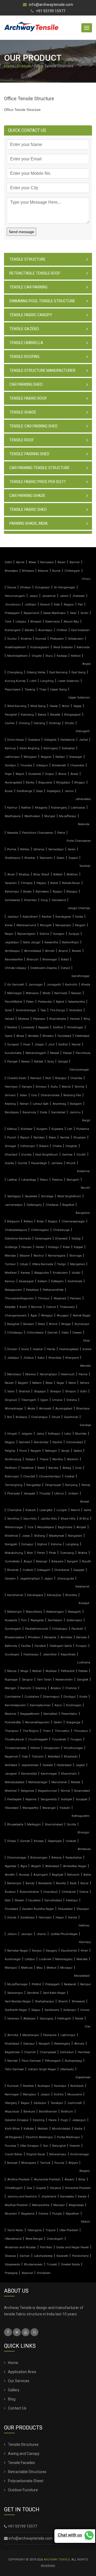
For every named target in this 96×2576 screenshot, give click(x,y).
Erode (83, 1697)
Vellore (35, 1748)
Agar (34, 1316)
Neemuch (68, 1374)
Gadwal (48, 1765)
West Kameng (17, 706)
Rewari (26, 1062)
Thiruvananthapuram (19, 1298)
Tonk (8, 622)
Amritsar (66, 1637)
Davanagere (43, 1239)
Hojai (8, 774)
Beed (41, 1468)
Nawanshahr (64, 1680)
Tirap (43, 690)
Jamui (69, 791)
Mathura (27, 1968)
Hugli (64, 2120)
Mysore (25, 1256)
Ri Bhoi (84, 1519)
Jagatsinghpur (30, 1579)
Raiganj (85, 2171)
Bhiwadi (36, 622)
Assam (69, 2179)
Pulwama (83, 1129)
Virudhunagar (73, 1748)
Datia (65, 1333)
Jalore (64, 596)
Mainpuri (11, 1968)
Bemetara (42, 892)
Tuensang (67, 1553)
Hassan (27, 1247)
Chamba (76, 1078)
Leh (70, 1129)
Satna (72, 1383)
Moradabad (82, 1976)
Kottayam (57, 1281)
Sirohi (84, 613)
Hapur (60, 1917)
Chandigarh (55, 2239)
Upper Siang (58, 690)
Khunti (71, 1163)
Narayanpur (63, 925)
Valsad (9, 1019)
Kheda (86, 985)
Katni (41, 1358)
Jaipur (33, 596)
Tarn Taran (44, 1680)
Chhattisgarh (14, 2188)
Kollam (42, 1281)
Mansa (12, 1671)
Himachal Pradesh (78, 2188)
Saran (72, 849)
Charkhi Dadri (17, 1078)
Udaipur (21, 622)
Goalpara (34, 740)
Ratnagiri (51, 1451)
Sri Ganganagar (65, 587)
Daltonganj (34, 1205)
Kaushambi (69, 1951)
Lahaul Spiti (41, 1104)
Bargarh (73, 1561)
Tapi (43, 1010)
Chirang (24, 723)
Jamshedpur (14, 1205)
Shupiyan (80, 1138)
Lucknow (45, 1959)
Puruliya (10, 2146)
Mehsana (32, 993)
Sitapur (36, 2010)
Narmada (61, 993)
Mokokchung (14, 1553)
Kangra (27, 1087)
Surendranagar (26, 1010)
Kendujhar (54, 1595)
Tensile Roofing (24, 357)
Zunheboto (12, 1561)
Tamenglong (14, 1485)
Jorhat (83, 740)
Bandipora (12, 1112)
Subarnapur (74, 1620)
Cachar (10, 723)
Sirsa (51, 1062)
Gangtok (83, 1680)
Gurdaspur (12, 1654)
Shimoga (75, 1256)
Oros (78, 1468)
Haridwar (84, 2052)
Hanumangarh (15, 596)
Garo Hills (30, 1519)
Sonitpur (10, 765)
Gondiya (85, 1425)
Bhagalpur (63, 783)
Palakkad (32, 1290)
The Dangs (57, 1010)
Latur (68, 1434)
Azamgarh (41, 1875)
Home (9, 66)
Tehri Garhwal (14, 2069)
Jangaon (11, 1774)
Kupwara (57, 1129)
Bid (9, 1417)
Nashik (57, 1442)
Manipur (59, 2205)
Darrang (39, 723)
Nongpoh (11, 1544)
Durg (44, 900)
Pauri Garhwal (31, 2061)
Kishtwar (27, 1129)
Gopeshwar (83, 2077)
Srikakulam (76, 639)
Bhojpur (80, 783)
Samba (65, 1138)
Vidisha (72, 1400)
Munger (50, 816)
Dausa (12, 587)
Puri (24, 1620)
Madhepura (13, 816)
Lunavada (28, 1027)
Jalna (40, 1434)
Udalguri (42, 765)
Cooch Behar (14, 2154)
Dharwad (61, 1239)
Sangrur (27, 1680)
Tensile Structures (23, 2444)
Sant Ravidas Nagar (18, 2001)
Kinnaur (41, 1087)
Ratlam (37, 1383)
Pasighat (11, 715)
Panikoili (77, 1629)
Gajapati (79, 1570)
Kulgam (42, 1129)
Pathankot (68, 1671)
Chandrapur (39, 1417)
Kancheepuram (15, 1705)
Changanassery (16, 1316)
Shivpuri (71, 1391)
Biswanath (59, 765)
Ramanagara (57, 1256)
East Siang (79, 672)
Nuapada (11, 1620)
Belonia (57, 1858)
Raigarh (80, 925)
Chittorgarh (72, 571)
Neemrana (53, 622)
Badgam (76, 1104)
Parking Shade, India (29, 523)
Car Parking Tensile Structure (39, 468)
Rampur (86, 1984)
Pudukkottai (13, 1722)
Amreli (50, 951)
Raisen (9, 1383)
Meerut (51, 1968)
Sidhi (83, 1391)
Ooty (25, 1757)
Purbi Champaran (79, 841)
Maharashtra (41, 2205)
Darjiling (39, 2120)
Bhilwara (28, 571)
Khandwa (55, 1358)
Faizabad (34, 1900)
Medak (76, 1782)
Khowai (39, 1841)
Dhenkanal (62, 1570)
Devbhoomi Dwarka (44, 968)
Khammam (69, 1774)
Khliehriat (11, 1536)
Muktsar (51, 1671)
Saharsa (39, 849)
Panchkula (83, 1053)
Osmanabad (75, 1442)
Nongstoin (75, 1536)
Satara (78, 1451)
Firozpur (81, 1646)
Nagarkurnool (47, 1791)
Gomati (25, 1841)
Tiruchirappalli (38, 1739)
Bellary (28, 1221)
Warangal (49, 1808)
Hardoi (73, 1917)
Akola (31, 1409)
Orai (88, 2027)
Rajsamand (31, 613)
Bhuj (87, 1019)
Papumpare (13, 690)
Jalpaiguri (79, 2120)
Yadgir (62, 1264)
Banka (30, 783)
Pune (23, 1451)
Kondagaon (63, 917)
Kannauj (85, 1942)
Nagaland (28, 2214)
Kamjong (71, 1485)
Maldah (43, 2129)
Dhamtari (30, 900)
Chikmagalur (40, 1230)
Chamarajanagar (73, 1221)
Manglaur (30, 2094)
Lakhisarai (78, 808)
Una (34, 1095)
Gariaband (59, 900)
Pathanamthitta (53, 1290)
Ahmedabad (33, 951)
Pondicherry (80, 2256)
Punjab (57, 2214)
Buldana (21, 1417)
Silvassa (10, 2256)
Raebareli (70, 1984)
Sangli (65, 1451)
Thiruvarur (81, 1731)
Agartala (11, 1866)
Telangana (34, 2230)
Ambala (33, 1036)
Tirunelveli (59, 1739)
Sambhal (33, 1993)
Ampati (81, 1527)
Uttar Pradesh (69, 2230)
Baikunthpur (71, 942)
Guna (25, 1349)
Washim (73, 1459)
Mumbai (81, 1434)
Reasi (52, 1138)
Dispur (50, 774)
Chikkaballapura (16, 1230)
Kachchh (71, 985)
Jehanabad (83, 799)
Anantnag (59, 1104)
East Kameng (58, 672)
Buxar (9, 791)
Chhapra (27, 883)
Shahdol (24, 1391)
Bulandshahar (29, 1892)
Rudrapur (44, 2086)
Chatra (57, 1146)
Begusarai (45, 783)
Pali (80, 605)
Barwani (29, 1324)
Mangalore (77, 1264)
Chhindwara (35, 1333)
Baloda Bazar (71, 883)
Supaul (73, 858)
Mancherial (59, 1782)
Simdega (47, 1196)
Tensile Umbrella (26, 343)
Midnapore (29, 2163)
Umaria (57, 1400)
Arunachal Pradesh (47, 2179)
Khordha (71, 1595)
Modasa (24, 1019)
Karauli (45, 605)
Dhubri (69, 723)
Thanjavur (12, 1731)
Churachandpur (50, 1476)
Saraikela (31, 1196)
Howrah (75, 2146)
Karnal (76, 1044)
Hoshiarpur (31, 1654)
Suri (46, 2146)
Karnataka (67, 2197)
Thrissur (44, 1298)
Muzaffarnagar (17, 1984)
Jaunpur (27, 1934)
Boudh (87, 1561)
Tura (30, 1527)
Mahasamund (26, 925)
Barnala (81, 1637)
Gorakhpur (27, 1917)
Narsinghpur (48, 1374)
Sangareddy (49, 1799)
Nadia (78, 2129)
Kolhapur (54, 1434)
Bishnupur (12, 1476)
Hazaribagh (39, 1163)
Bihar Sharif (41, 874)
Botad (65, 959)
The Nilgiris (31, 1731)
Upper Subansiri (79, 698)
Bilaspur (72, 892)
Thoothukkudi (14, 1739)
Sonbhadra (52, 2010)
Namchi (26, 1688)
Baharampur (58, 2154)
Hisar (27, 1044)
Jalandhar (50, 1654)
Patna (61, 833)
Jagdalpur (12, 942)
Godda (9, 1163)
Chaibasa (52, 1205)
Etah (8, 1900)
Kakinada (83, 647)
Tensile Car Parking (28, 287)
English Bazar (36, 2154)
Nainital (12, 2061)
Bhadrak (13, 1570)
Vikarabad (12, 1808)
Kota (57, 605)
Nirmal (65, 1791)
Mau (40, 1968)
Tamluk (45, 2163)
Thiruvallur (62, 1731)
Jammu (75, 1112)
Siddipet (66, 1799)
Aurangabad (13, 783)
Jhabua (28, 1358)
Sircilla (71, 1824)
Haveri (40, 1247)
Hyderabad (64, 1765)
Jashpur (13, 917)
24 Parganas (13, 2137)
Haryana (55, 2188)
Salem (58, 1722)
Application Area (22, 2372)
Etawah (19, 1900)
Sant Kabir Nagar (54, 1993)
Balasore (57, 1561)
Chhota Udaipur (16, 968)
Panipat (12, 1062)
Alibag (67, 1468)
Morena (31, 1374)
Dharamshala (50, 1095)
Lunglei (62, 1510)
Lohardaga (29, 1180)
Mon (30, 1553)
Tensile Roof (22, 440)
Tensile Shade (23, 412)
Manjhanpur (31, 2035)
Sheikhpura (13, 858)
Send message (21, 232)
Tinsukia (26, 765)
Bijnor (85, 1883)
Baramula (29, 1112)
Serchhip (13, 1519)
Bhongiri (83, 1832)
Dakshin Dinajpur (17, 2120)
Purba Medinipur (69, 2137)
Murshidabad (61, 2129)
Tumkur (10, 1264)
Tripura (51, 2230)
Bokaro (44, 1146)
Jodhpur (30, 605)
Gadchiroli (71, 1417)
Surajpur (59, 934)
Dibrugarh (83, 731)
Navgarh (44, 2044)
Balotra (29, 630)
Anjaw (86, 664)
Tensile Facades (21, 2463)
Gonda (12, 1917)
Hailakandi (68, 740)
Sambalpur (55, 1620)
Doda (44, 1112)
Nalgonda (27, 1791)
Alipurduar (12, 2112)
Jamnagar (35, 985)
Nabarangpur (55, 1612)
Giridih (81, 1155)
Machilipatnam (17, 656)
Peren (41, 1553)
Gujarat (41, 2188)
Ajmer (20, 562)
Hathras (84, 1926)
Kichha (59, 2094)
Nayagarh (75, 1612)
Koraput (84, 1603)
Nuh (48, 1078)
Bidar (40, 1221)
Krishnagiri (74, 1705)
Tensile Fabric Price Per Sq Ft (38, 482)
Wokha (83, 1553)
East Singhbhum (47, 1155)
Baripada (50, 1637)
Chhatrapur (60, 1629)
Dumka (26, 1155)
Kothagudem (81, 1816)
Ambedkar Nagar (75, 1866)
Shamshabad (54, 1824)
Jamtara (57, 1163)
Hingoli (12, 1434)
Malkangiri (15, 1612)
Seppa (77, 706)
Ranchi (85, 1188)
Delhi (8, 562)
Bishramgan (39, 1858)
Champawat (48, 2052)
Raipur (9, 934)
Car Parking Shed (26, 384)
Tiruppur (76, 1739)
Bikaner (43, 571)
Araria (62, 774)
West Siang (38, 706)
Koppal (78, 1247)
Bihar (82, 2179)
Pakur (44, 1180)
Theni (47, 1731)
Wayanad (60, 1298)
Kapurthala (68, 1654)
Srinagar (11, 1146)
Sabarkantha (76, 1002)
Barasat (12, 2163)
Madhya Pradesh (16, 2205)
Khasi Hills (68, 1519)
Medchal (11, 1791)
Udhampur (28, 1146)
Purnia (12, 849)
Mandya (10, 1256)
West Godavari (63, 647)
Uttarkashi (67, 2069)
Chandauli (50, 1892)
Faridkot (40, 1646)
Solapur (30, 1459)
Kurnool (41, 639)
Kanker (47, 917)
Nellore (76, 656)
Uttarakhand (13, 2239)
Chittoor (62, 630)
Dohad (65, 968)
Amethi (10, 1875)
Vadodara (76, 1010)
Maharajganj (64, 1959)
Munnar (37, 1307)
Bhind (53, 1324)
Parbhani (11, 1468)
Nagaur (69, 605)
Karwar (25, 1273)
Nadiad (12, 1027)
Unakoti (71, 1841)
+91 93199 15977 (50, 11)
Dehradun (67, 2052)
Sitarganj (11, 2103)
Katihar (26, 808)
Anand (63, 951)
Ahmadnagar (14, 1409)
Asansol (27, 2273)
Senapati (29, 1494)
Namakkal (50, 1714)
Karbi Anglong (30, 748)
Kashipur (60, 2086)
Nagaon (46, 757)
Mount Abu (71, 622)
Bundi (56, 571)
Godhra (58, 1027)
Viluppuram (52, 1748)
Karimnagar (49, 1774)
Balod (54, 883)
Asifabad (11, 1765)
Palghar (10, 1451)
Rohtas (25, 849)
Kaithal (63, 1044)
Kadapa (62, 656)
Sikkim (85, 2222)
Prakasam (57, 639)
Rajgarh (23, 1383)
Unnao (85, 2010)
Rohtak (39, 1062)
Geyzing (41, 1688)
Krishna (26, 639)
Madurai (11, 1714)
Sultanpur (70, 2010)
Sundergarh (13, 1629)
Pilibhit (36, 1984)
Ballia (87, 1875)
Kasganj (51, 1951)
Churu (86, 579)
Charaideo (77, 765)
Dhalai (12, 1841)
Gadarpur (40, 2103)
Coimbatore (13, 1697)
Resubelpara (46, 1527)
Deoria (84, 1892)
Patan (30, 1002)
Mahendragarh (36, 1053)
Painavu (76, 1298)
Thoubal (45, 1494)
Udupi (24, 1264)
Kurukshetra (13, 1053)
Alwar (32, 562)
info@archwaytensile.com (51, 5)
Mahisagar (15, 993)
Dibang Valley (36, 672)
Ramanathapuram (37, 1722)
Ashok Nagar (82, 1316)
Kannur (10, 1281)
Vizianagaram (40, 647)
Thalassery (67, 1307)
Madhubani (32, 816)
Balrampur (12, 892)
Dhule (56, 1417)
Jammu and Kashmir (22, 2197)
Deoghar (71, 1146)
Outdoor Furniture (23, 2490)
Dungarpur (42, 587)
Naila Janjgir (32, 942)
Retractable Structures (27, 2472)
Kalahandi (82, 1587)
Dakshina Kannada (18, 1239)
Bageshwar (12, 2052)
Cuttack (28, 1570)
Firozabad (11, 1909)
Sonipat (63, 1062)
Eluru (49, 656)
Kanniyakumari (40, 1705)
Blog (12, 2399)
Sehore (84, 1383)
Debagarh (44, 1570)
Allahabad (52, 1866)
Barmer (75, 562)
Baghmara (65, 1527)
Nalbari (60, 757)
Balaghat (13, 1324)
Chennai (71, 1688)
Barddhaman (48, 2112)
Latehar (12, 1180)
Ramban (39, 1138)
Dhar (87, 1341)
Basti (73, 1883)
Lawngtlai (46, 1510)
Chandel (29, 1476)
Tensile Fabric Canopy (31, 315)
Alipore (73, 2163)
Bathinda (11, 1646)
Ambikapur (12, 951)
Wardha (58, 1459)
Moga (24, 1671)
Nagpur (10, 1442)
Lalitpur (30, 1959)
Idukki (76, 1273)
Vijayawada (12, 2264)
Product (24, 66)
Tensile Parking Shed (29, 454)
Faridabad (64, 1036)
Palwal (67, 1053)
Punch (12, 1138)
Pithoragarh (53, 2061)
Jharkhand (49, 2197)
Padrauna (50, 2035)
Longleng (72, 1544)
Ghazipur (83, 1909)
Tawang (30, 690)
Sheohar (30, 858)
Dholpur (25, 587)
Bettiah (58, 874)
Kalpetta (10, 1307)
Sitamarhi (46, 858)
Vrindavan (44, 2273)
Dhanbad (11, 1155)
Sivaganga (73, 1722)
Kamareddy (29, 1774)
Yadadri (65, 1808)
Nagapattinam (30, 1714)
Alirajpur (47, 1316)
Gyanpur (29, 2044)
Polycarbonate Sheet (26, 2481)
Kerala (82, 2197)
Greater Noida (70, 2264)
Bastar (27, 892)
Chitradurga (61, 1230)
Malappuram (13, 1290)
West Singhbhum (69, 1196)
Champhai (14, 1510)
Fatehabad (82, 1036)
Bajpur (25, 2103)
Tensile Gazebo (24, 329)
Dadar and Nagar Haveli (73, 2247)
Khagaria (41, 808)
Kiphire (42, 1544)
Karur (58, 1705)
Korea (9, 925)
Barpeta (55, 715)
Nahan (24, 1104)
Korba (79, 917)
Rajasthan (73, 2214)
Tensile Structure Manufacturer (42, 370)
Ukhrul (59, 1494)
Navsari (76, 993)
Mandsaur (14, 1374)
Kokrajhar (68, 748)
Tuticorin (38, 1757)
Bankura (29, 2112)
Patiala (83, 1671)
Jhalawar (79, 596)
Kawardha (51, 942)
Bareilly (61, 1883)
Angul (28, 1561)
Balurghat (59, 2146)
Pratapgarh (12, 613)
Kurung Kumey (15, 681)
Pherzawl (13, 1494)
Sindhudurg (13, 1459)
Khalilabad (12, 2044)
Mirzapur (66, 1968)
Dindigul (69, 1697)
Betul (42, 1324)
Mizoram (11, 2214)
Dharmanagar (17, 1858)
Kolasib (31, 1510)
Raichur (39, 1256)
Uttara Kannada (43, 1264)
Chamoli (30, 2052)
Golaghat (50, 740)
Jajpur (48, 1579)
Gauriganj (47, 2019)
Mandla (85, 1366)
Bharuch (33, 959)
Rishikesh (77, 2086)
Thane (44, 1459)
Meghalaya (76, 2205)
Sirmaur (10, 1095)
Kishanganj (59, 808)
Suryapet (81, 1799)
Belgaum (13, 1221)
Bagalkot (68, 1205)
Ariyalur (56, 1688)
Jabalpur (13, 1358)
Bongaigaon (73, 715)
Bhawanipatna (14, 1637)
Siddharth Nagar (16, 2010)
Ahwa (20, 1036)
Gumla (23, 1163)
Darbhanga (24, 791)
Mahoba (82, 1959)
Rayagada (37, 1620)
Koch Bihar (12, 2129)
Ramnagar (12, 2094)
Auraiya (24, 1875)
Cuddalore (32, 1697)
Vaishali (85, 866)
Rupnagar (11, 1680)
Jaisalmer (49, 596)
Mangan (11, 1688)
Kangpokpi (34, 1485)
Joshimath (75, 2103)
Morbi (47, 993)
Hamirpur (11, 1087)
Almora (79, 2044)
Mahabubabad (15, 1782)
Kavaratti (62, 2256)
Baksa (42, 715)
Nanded (24, 1442)
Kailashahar (74, 1858)
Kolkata (29, 2129)
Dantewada (12, 900)
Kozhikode (75, 1281)
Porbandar (45, 1002)
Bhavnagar (50, 959)
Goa (29, 2188)
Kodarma (83, 1171)
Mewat (55, 1053)
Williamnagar (14, 1527)
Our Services (19, 2381)
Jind (51, 1044)
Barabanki (45, 1883)
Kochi (23, 1307)
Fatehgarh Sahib (61, 1646)
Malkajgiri (34, 1824)
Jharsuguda (65, 1579)
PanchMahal (13, 1002)
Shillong (39, 1536)
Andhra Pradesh (19, 2179)
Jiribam (73, 1494)
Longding (47, 681)
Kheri (84, 1951)
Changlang (15, 672)
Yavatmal (27, 1468)
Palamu (57, 1180)
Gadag (76, 1239)
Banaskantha (14, 959)
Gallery (14, 2390)
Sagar (60, 1383)
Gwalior (38, 1349)
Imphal (70, 1476)
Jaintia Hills (49, 1519)
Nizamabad (82, 1791)
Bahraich (73, 1875)
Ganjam (10, 1579)
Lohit (33, 681)
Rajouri (25, 1138)
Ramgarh (73, 1180)
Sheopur (55, 1391)
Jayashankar (30, 1765)
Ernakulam (60, 1273)
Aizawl (85, 1502)
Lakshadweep (43, 2256)
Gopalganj (54, 791)
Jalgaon (27, 1434)
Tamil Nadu (15, 2230)
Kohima (56, 1544)
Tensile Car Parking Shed (33, 426)
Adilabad (54, 1757)
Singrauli (11, 1400)
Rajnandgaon (26, 934)
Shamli (63, 2001)
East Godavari (80, 630)
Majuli (20, 774)
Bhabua (24, 874)
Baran (62, 562)
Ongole (37, 656)
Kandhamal (15, 1595)
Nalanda (84, 824)
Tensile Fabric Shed (28, 509)
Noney (86, 1485)
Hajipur (41, 883)
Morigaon (30, 757)
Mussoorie (75, 2094)
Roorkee (28, 2086)
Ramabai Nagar (18, 1951)
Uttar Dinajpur (29, 2146)
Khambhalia (58, 1019)
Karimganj (51, 748)
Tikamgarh (29, 1400)
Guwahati (35, 774)
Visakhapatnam (15, 647)
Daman (25, 2256)
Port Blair (46, 2247)
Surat (8, 1010)
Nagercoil (11, 1757)
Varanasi (13, 2019)
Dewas (77, 1333)
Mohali (37, 1671)
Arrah (11, 874)
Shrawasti (78, 2001)
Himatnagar (75, 1027)
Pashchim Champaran (38, 833)
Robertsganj (62, 2044)
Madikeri (11, 1273)
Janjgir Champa (79, 908)
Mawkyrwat (57, 1536)
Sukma (44, 934)
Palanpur (39, 1019)
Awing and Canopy (24, 2454)
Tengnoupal (53, 1485)
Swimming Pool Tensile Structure (42, 301)
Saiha (87, 1510)
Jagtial (80, 1765)
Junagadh (54, 985)
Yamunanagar (79, 1070)
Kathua (12, 1129)
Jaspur (45, 2094)
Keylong (10, 1104)
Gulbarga (11, 1247)
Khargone (72, 1358)
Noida (79, 2019)
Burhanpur (82, 1324)
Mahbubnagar (38, 1782)
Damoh (53, 1333)
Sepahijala (55, 1841)
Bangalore (83, 1213)
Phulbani (34, 1637)
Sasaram (11, 883)
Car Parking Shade (27, 496)
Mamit (75, 1510)
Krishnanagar (80, 2154)
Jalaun (12, 1934)
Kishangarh (13, 630)
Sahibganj (14, 1196)
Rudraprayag (73, 2061)
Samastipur (56, 849)
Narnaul (36, 1078)
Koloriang (27, 715)
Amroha (13, 2035)
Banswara (47, 562)
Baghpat (58, 1875)
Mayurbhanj (34, 1612)
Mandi (66, 1087)
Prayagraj (11, 2273)
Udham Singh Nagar (42, 2069)
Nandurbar (41, 1442)
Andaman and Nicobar (20, 2247)
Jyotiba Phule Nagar (64, 1934)
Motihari (72, 874)
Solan (23, 1095)
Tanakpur (57, 2103)
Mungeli (46, 925)
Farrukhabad (53, 1900)
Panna (83, 1374)
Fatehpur (72, 1900)
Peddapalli (14, 1799)
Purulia (59, 2163)
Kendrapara (35, 1595)
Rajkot (60, 1002)
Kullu (54, 1087)
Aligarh (36, 1866)
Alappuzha (41, 1273)
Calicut (51, 1307)
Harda (51, 1349)
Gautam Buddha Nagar (38, 1909)
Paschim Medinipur (39, 2137)
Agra (24, 1866)
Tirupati (52, 2264)
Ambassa (84, 1849)
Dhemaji (55, 723)
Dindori (12, 1349)
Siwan (61, 858)
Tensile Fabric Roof (28, 398)
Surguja (74, 934)
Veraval (75, 1019)
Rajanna (31, 1799)
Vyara (9, 1036)
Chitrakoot (69, 1892)
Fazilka (26, 1646)
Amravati (45, 1409)
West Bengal (34, 2239)
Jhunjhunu (13, 605)
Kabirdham (30, 917)
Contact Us (17, 2408)
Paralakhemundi (37, 1629)
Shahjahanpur (45, 2001)
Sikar (73, 613)
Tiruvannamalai (16, 1748)
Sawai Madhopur (55, 613)
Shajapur (40, 1391)
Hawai (54, 706)
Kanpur (37, 1951)
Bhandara (83, 1409)
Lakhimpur (12, 757)
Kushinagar (13, 1959)
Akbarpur (29, 2019)
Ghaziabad (65, 1909)
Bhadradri (71, 1757)
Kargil (86, 1120)
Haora (53, 2120)
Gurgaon (13, 1044)
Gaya (39, 791)
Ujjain (44, 1400)
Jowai (26, 1536)
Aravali (76, 951)
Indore (87, 1349)
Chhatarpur (15, 1333)
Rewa (49, 1383)
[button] (87, 28)
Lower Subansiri (68, 681)
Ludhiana (84, 1662)
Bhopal (66, 1324)
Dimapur (27, 1544)
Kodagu (54, 1247)
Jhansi (41, 1934)
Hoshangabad (69, 1349)
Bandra (53, 1468)
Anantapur (45, 630)
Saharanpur (15, 1993)
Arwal (74, 774)
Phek (53, 1553)
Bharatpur (11, 571)
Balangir (42, 1561)
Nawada (13, 833)
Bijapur (58, 892)
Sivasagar (76, 757)
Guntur (12, 639)
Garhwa (67, 1155)
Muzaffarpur (68, 816)
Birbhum (67, 2112)
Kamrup (10, 748)
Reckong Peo (72, 1095)
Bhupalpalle (15, 1824)
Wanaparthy (30, 1808)
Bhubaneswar (33, 2264)
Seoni (11, 1391)
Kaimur (12, 808)
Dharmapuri (51, 1697)
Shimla (79, 1087)
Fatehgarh (64, 2019)
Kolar (66, 1247)
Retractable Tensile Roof (35, 273)
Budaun (10, 1892)
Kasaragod (26, 1281)
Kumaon (13, 2086)
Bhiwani (48, 1036)
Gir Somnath (16, 985)
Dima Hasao (16, 740)
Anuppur (63, 1316)
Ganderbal (58, 1112)
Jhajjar (39, 1044)
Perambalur (69, 1714)
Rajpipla (44, 1027)
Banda (30, 1883)
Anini (66, 706)
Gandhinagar (81, 976)
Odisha (43, 2214)
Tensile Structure (27, 259)
